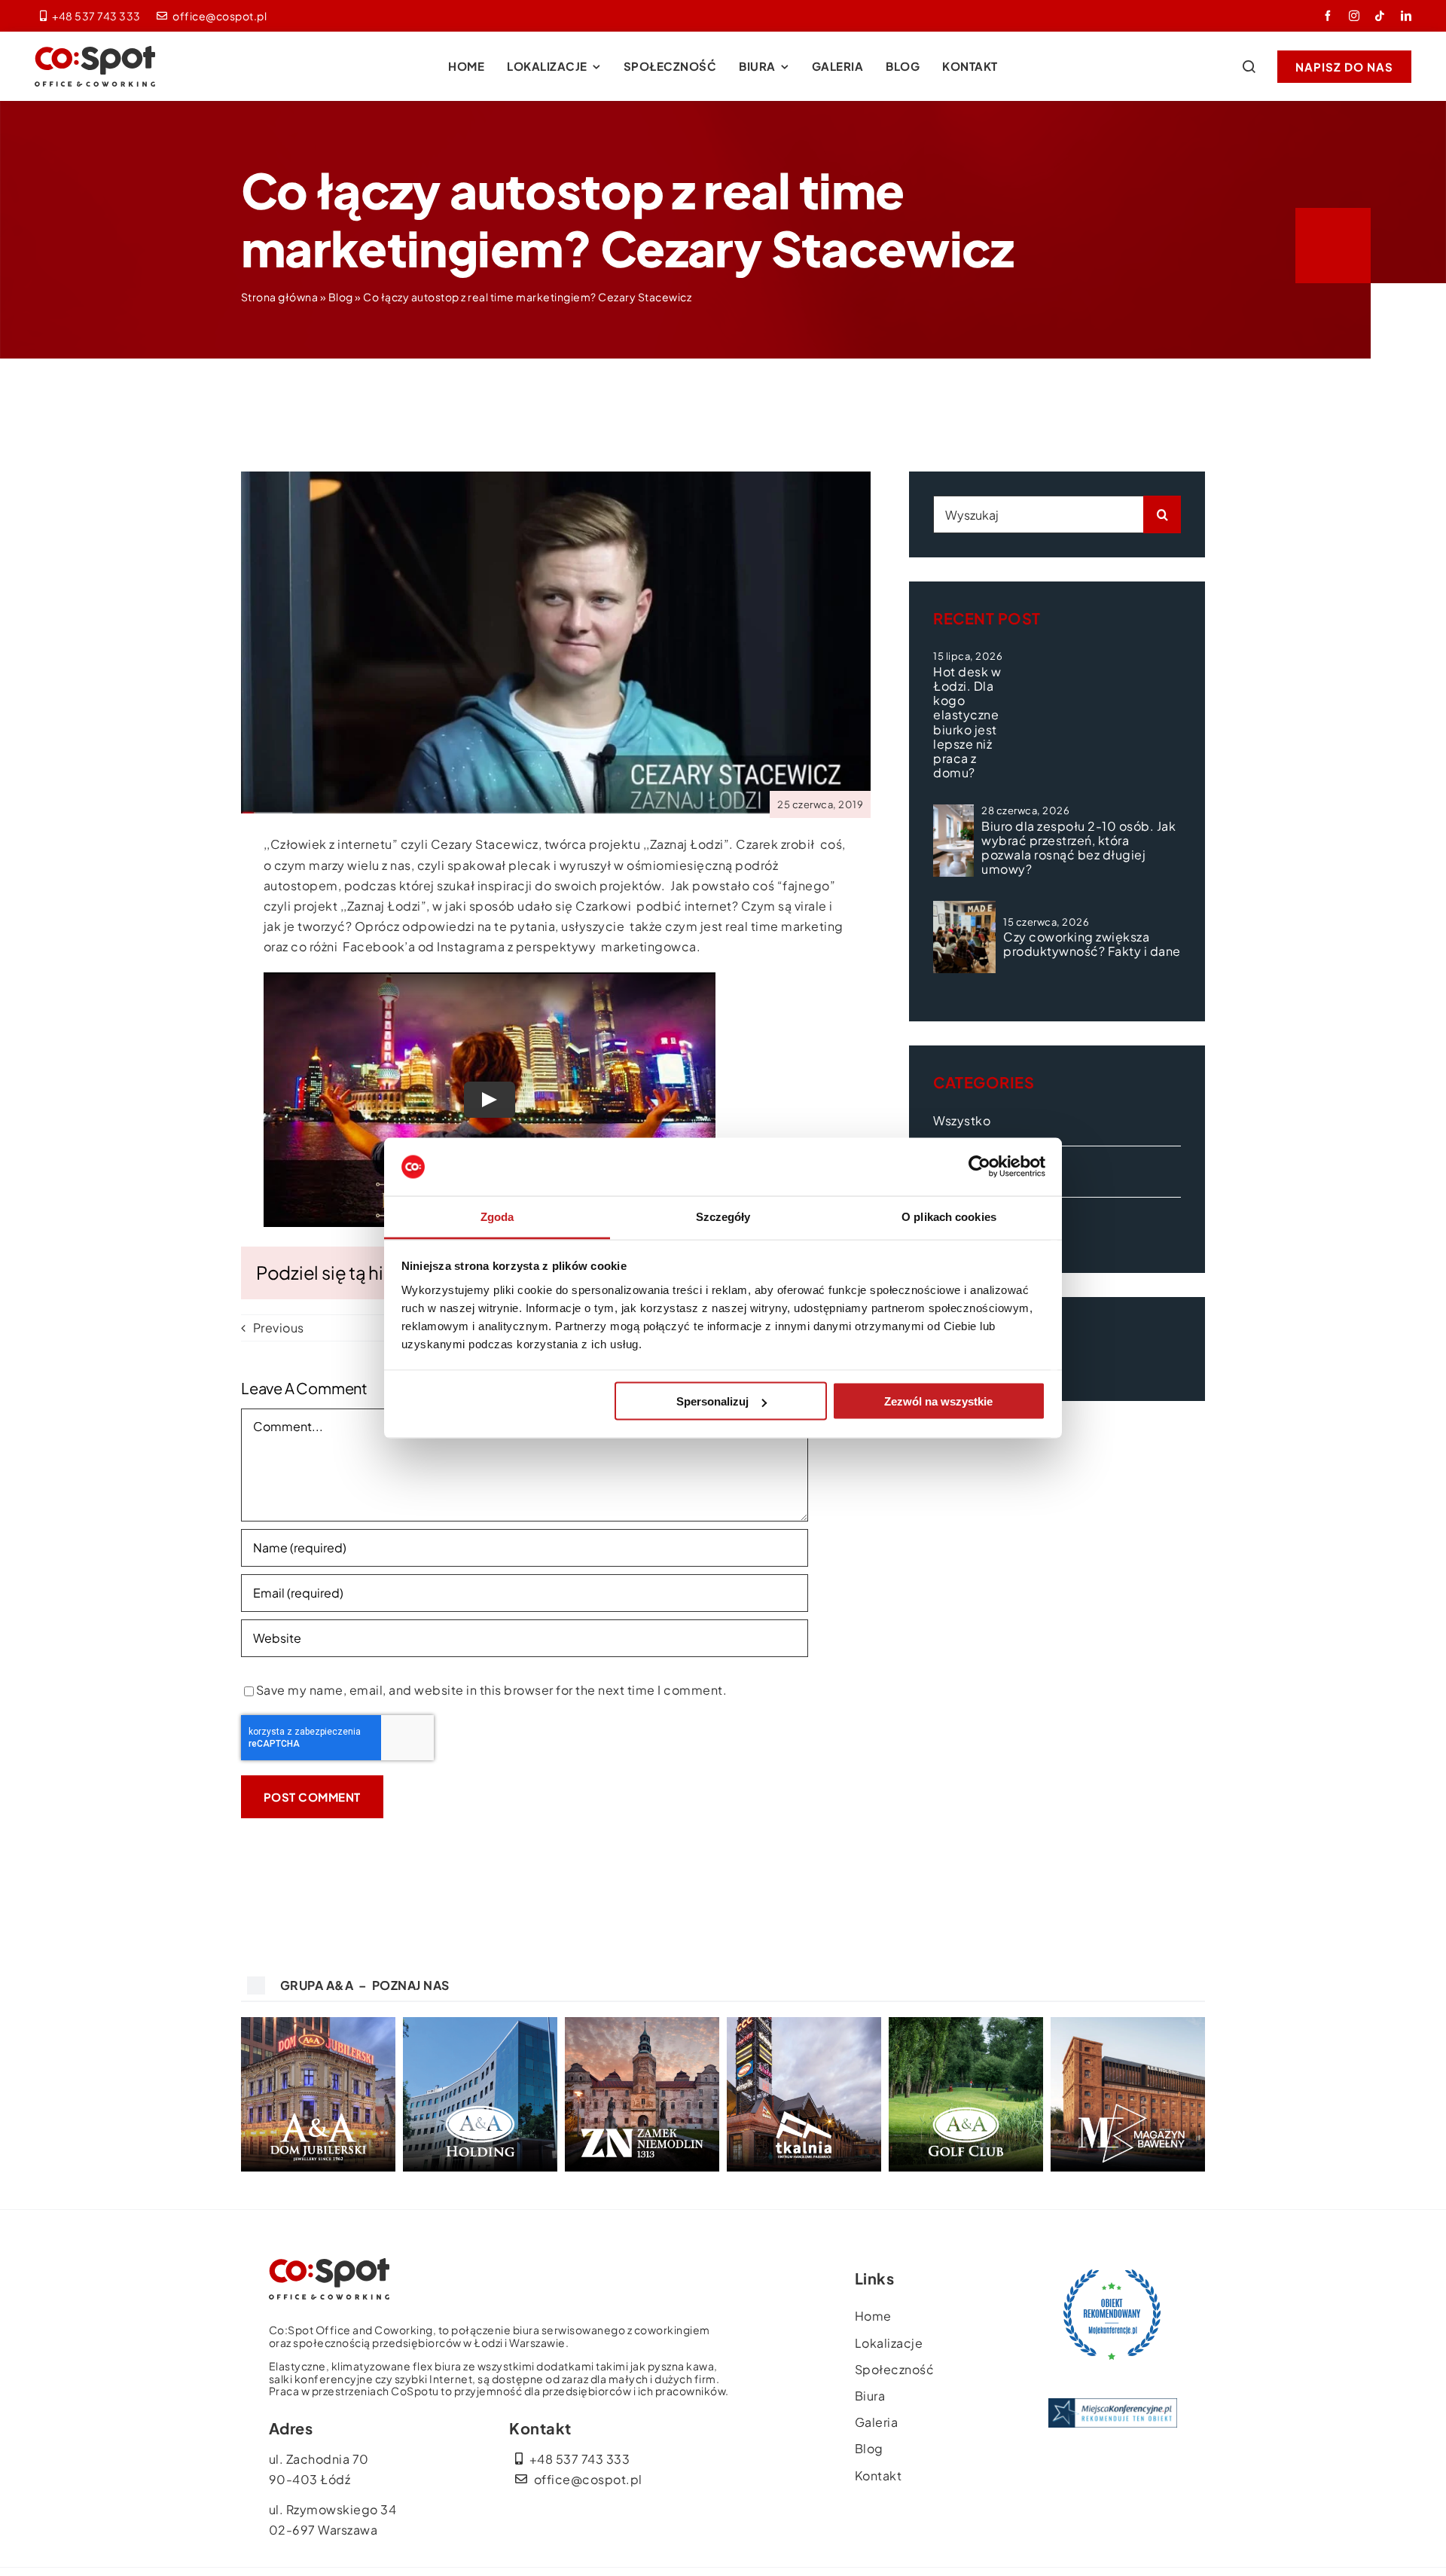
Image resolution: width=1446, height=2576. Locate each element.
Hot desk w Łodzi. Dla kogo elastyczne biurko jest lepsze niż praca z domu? (967, 722)
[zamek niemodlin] (642, 2023)
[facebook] (1328, 16)
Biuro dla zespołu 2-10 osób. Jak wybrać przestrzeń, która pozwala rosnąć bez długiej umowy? (1078, 848)
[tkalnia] (804, 2023)
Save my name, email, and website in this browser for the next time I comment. (492, 1690)
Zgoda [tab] (497, 1216)
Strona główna (280, 297)
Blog (341, 297)
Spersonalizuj (712, 1401)
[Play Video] (490, 1099)
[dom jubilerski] (318, 2023)
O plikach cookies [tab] (949, 1216)
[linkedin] (1406, 16)
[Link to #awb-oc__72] (1249, 66)
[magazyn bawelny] (1128, 2023)
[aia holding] (480, 2023)
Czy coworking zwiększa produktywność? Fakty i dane (1092, 944)
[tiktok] (1380, 16)
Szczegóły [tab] (723, 1216)
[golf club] (966, 2023)
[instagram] (1354, 16)
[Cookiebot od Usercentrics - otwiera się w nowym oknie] (979, 1167)
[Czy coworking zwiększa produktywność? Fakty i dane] (964, 937)
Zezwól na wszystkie (938, 1401)
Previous (279, 1328)
